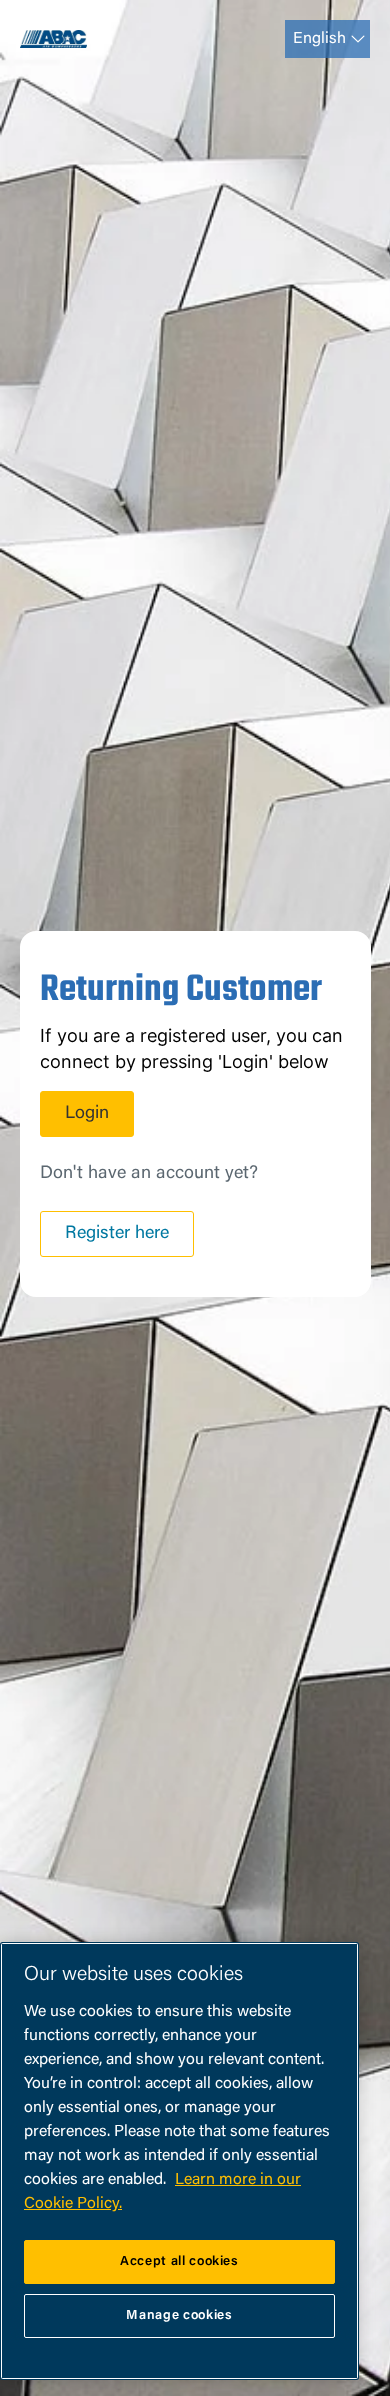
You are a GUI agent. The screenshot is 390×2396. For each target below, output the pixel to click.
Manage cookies (179, 2315)
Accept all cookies (179, 2261)
